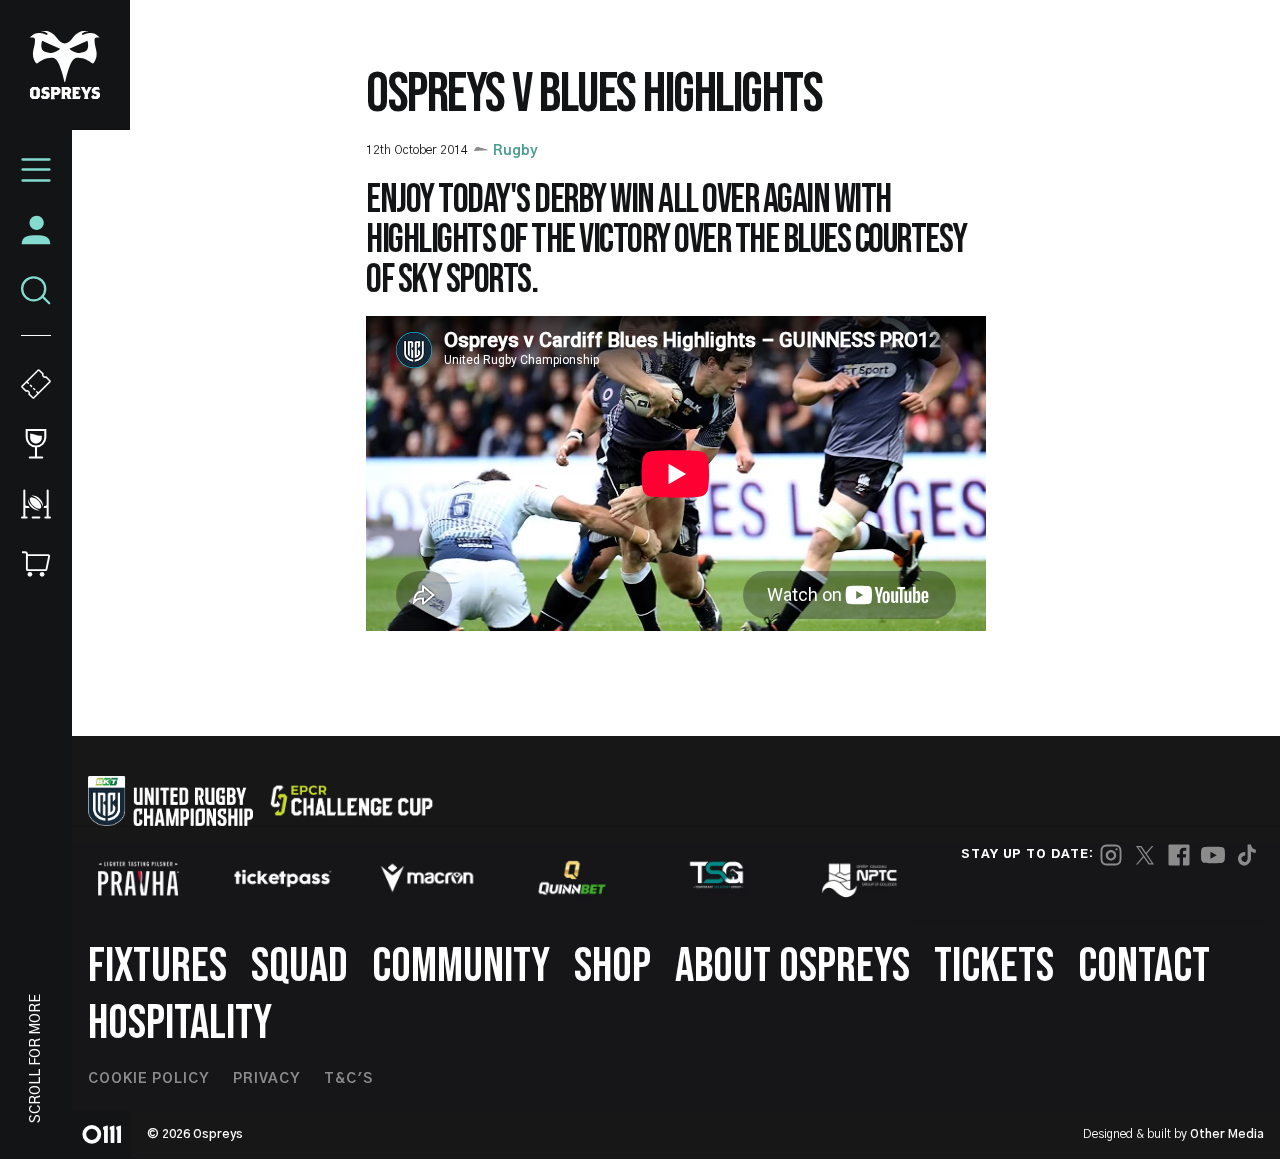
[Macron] (427, 878)
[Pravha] (138, 878)
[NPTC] (861, 878)
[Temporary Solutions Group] (717, 878)
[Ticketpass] (283, 878)
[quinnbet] (572, 878)
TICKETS (994, 966)
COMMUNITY (461, 966)
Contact (1144, 966)
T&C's (348, 1079)
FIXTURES (157, 966)
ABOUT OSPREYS (792, 966)
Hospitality (180, 1023)
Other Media (1227, 1134)
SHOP (612, 966)
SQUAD (299, 966)
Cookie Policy (148, 1079)
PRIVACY (266, 1079)
